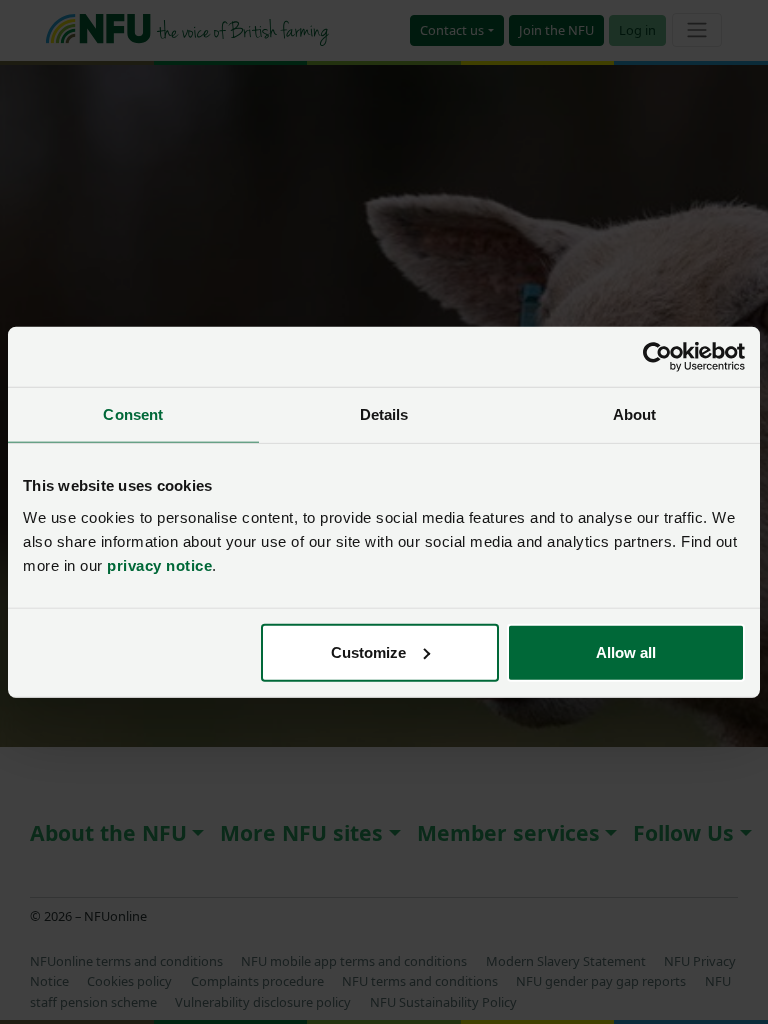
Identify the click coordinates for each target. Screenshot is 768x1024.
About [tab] (635, 414)
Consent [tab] (133, 414)
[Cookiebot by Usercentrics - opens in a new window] (657, 357)
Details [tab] (384, 414)
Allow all (626, 651)
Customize (368, 651)
